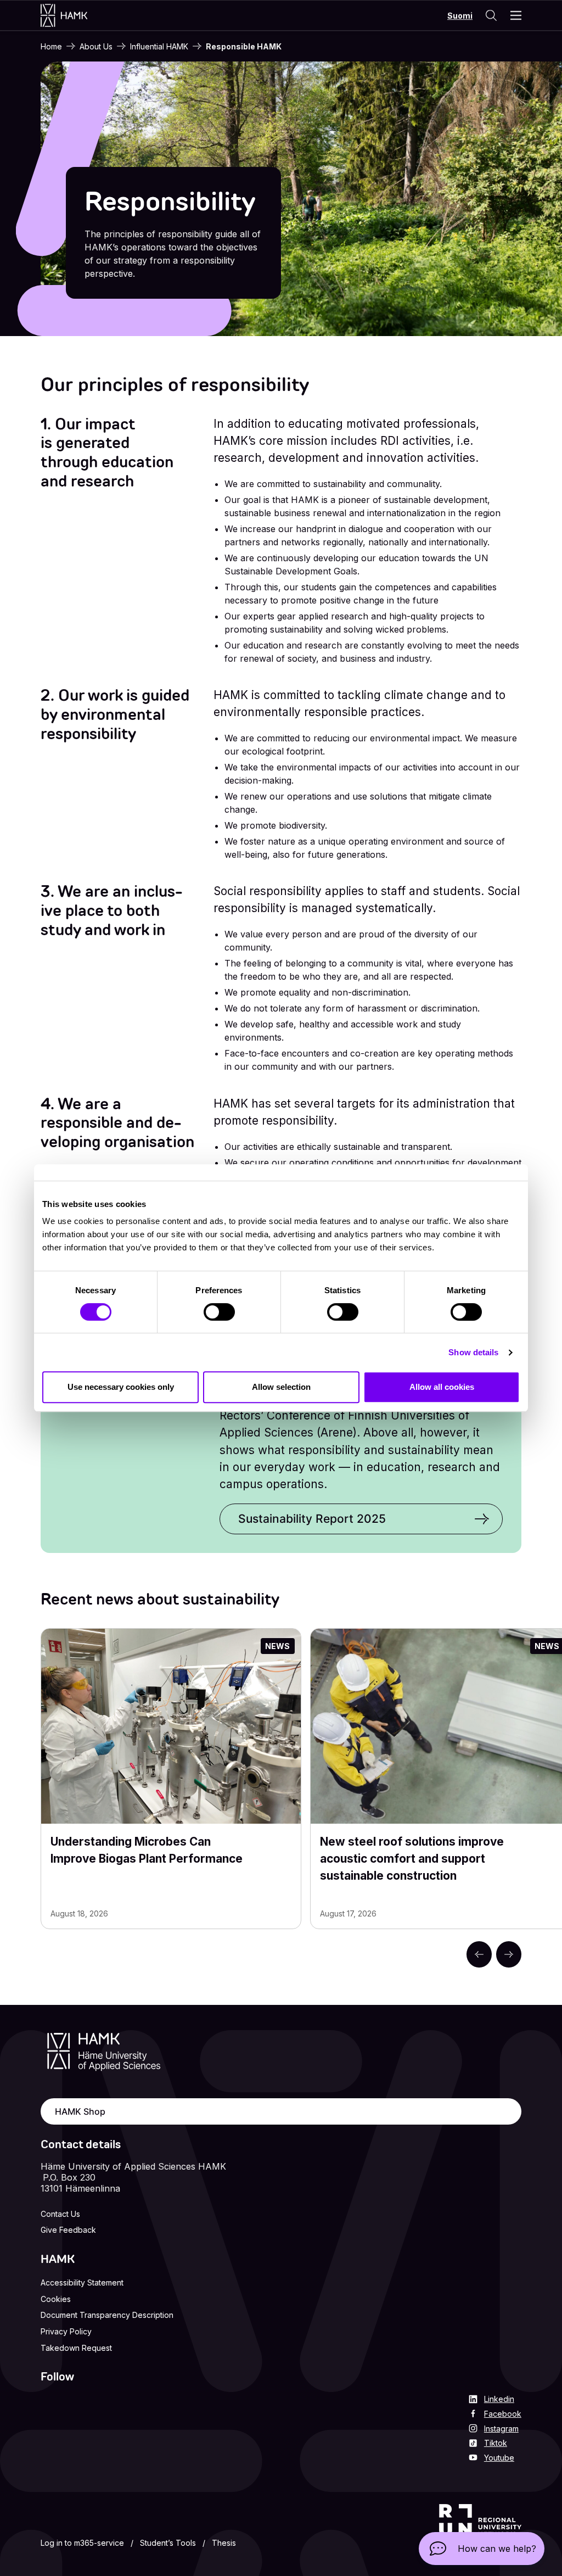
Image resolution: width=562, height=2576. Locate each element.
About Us (96, 46)
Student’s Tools (168, 2543)
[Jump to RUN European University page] (480, 2528)
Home (51, 46)
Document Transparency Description (107, 2315)
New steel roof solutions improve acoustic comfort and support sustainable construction (412, 1859)
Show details (473, 1352)
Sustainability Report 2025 (312, 1519)
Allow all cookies (442, 1387)
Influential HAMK (159, 46)
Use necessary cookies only (121, 1387)
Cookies (56, 2299)
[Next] (509, 1954)
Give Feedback (68, 2230)
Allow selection (281, 1387)
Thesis (224, 2543)
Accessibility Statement (82, 2282)
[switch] (219, 1312)
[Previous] (479, 1954)
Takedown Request (76, 2348)
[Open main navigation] (516, 15)
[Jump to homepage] (75, 15)
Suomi (460, 16)
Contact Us (60, 2214)
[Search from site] (491, 15)
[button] (482, 2549)
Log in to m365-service (82, 2543)
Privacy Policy (66, 2331)
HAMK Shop (80, 2111)
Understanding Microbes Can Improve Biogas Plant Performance (147, 1850)
